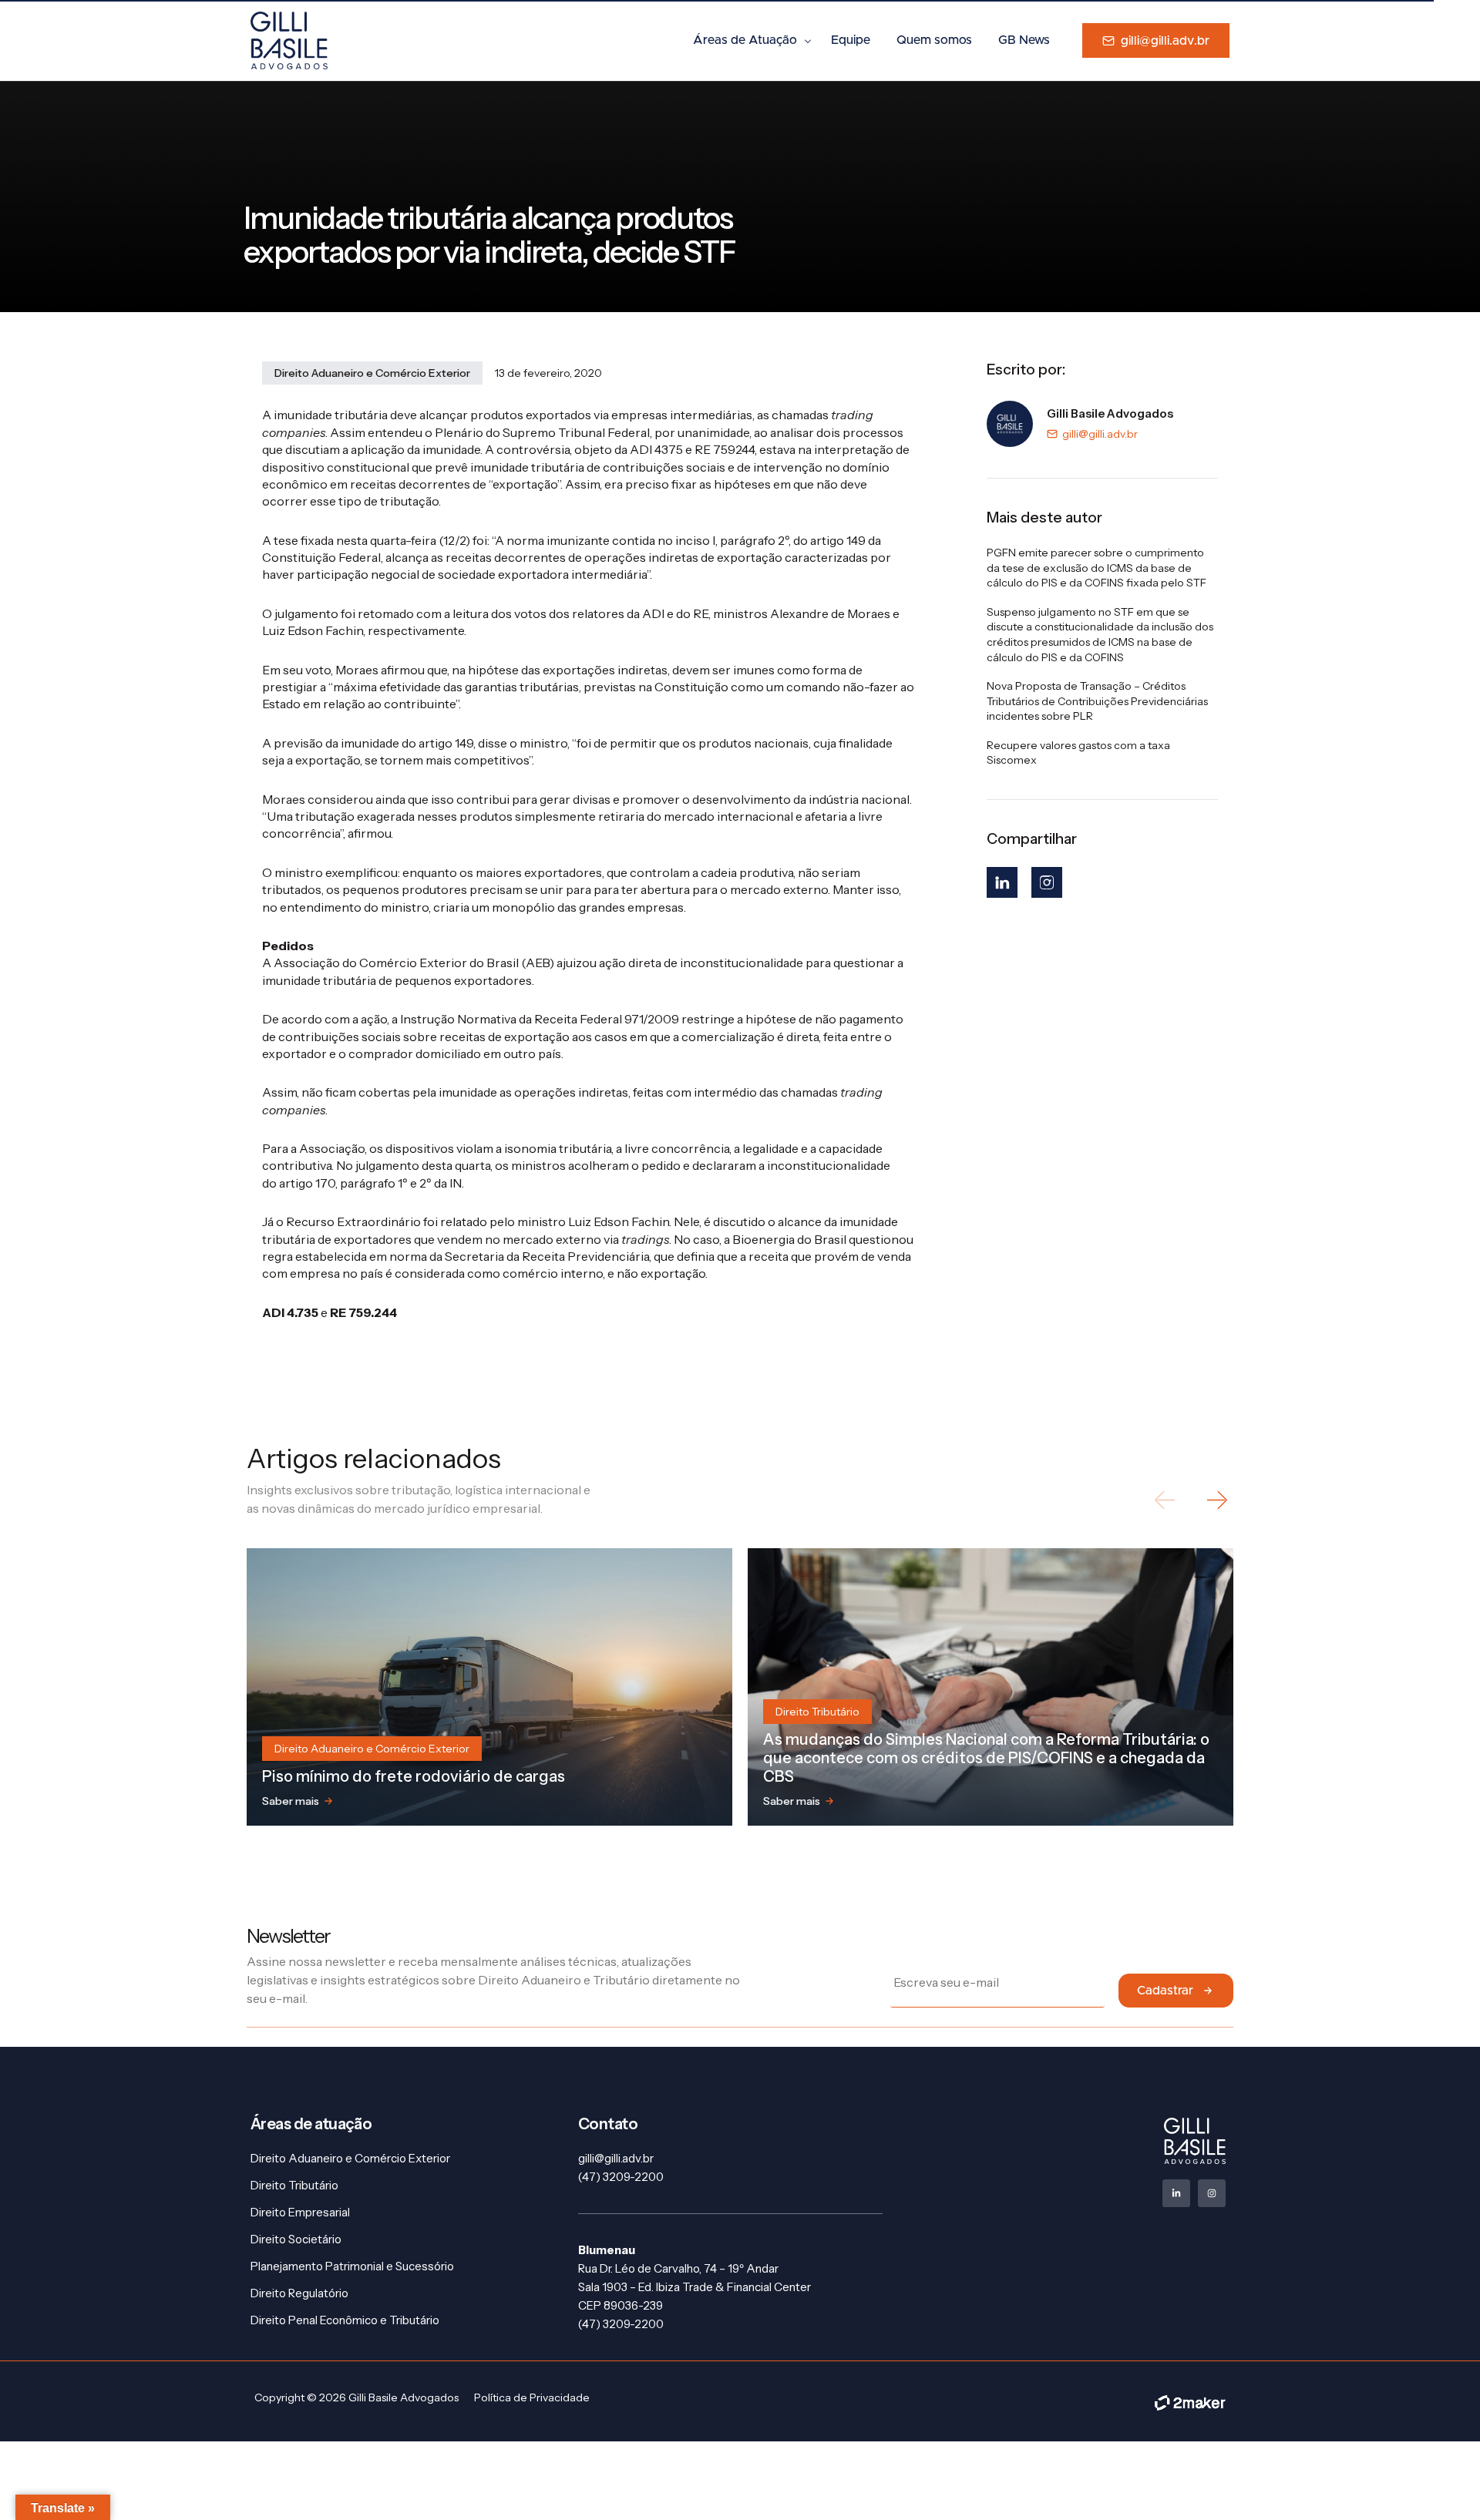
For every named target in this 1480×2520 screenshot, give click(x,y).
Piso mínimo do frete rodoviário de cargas (414, 1776)
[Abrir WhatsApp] (1441, 2481)
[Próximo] (1216, 1500)
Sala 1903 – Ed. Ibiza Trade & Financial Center (695, 2287)
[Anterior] (1166, 1500)
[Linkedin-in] (1176, 2193)
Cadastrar (1165, 1991)
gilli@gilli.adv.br (1100, 434)
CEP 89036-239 (621, 2305)
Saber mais (291, 1801)
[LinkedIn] (1002, 882)
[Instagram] (1047, 882)
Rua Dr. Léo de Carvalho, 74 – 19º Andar (678, 2268)
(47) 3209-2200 (621, 2177)
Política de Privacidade (532, 2397)
